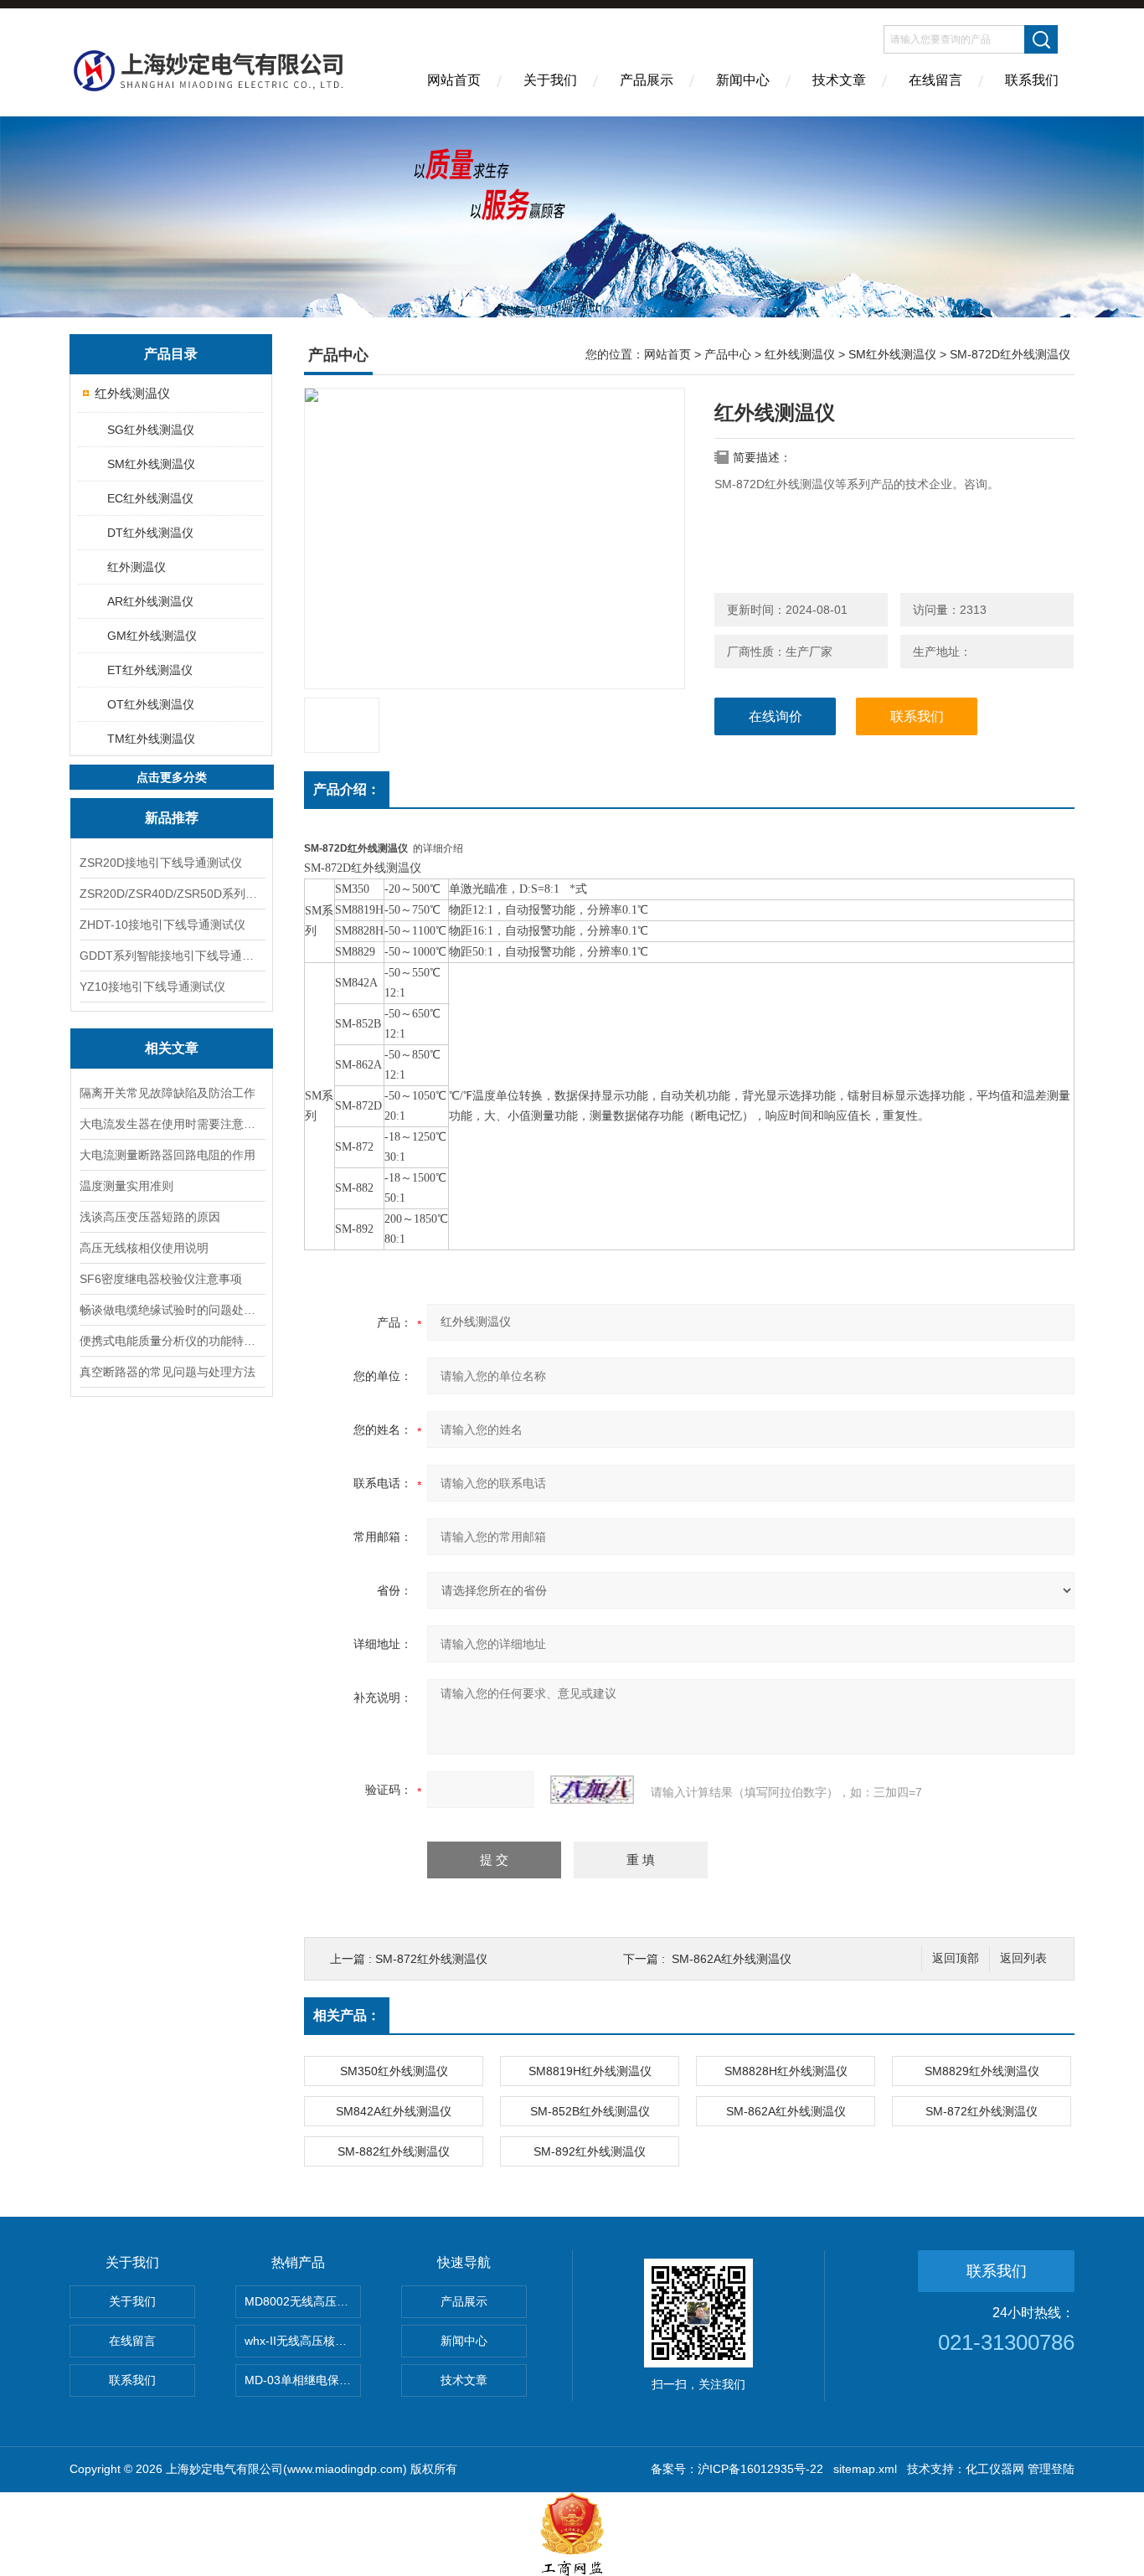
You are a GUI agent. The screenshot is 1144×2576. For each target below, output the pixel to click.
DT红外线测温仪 (150, 533)
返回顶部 (956, 1958)
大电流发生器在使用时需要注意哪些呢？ (172, 1124)
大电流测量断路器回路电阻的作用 (167, 1155)
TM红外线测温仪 (151, 739)
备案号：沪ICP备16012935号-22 (737, 2469)
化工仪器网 (995, 2469)
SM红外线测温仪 (151, 464)
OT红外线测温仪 (151, 704)
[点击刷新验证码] (592, 1790)
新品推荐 (172, 818)
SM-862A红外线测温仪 (732, 1959)
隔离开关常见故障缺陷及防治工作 (167, 1093)
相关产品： (347, 2015)
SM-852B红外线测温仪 (590, 2111)
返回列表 (1023, 1958)
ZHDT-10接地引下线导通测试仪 (162, 925)
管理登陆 (1051, 2469)
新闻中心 (743, 80)
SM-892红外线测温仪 (590, 2151)
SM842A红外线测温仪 (394, 2111)
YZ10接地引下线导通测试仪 (152, 987)
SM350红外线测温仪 (394, 2071)
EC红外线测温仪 (150, 498)
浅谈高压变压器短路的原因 (150, 1217)
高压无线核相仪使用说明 (144, 1248)
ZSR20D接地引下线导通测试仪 (161, 863)
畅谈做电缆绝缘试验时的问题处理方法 (172, 1310)
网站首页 (454, 80)
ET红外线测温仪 (150, 670)
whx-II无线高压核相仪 (301, 2341)
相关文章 (172, 1048)
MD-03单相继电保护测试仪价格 (303, 2380)
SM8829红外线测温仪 (982, 2071)
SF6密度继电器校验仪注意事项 (161, 1279)
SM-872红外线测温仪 (431, 1959)
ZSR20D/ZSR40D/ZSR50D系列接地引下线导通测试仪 (172, 894)
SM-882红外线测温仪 (394, 2151)
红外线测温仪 (132, 393)
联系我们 (1032, 80)
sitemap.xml (865, 2469)
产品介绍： (347, 789)
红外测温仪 (137, 567)
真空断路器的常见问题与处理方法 (167, 1372)
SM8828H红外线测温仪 (786, 2071)
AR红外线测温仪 (150, 601)
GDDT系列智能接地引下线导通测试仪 (172, 956)
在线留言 (935, 80)
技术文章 (839, 80)
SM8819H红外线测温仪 (590, 2071)
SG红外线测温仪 (151, 430)
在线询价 (776, 716)
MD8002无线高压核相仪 (303, 2301)
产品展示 (647, 80)
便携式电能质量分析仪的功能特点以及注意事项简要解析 (172, 1341)
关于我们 (550, 80)
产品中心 (728, 354)
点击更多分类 (172, 777)
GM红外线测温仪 (152, 636)
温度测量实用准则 (126, 1186)
